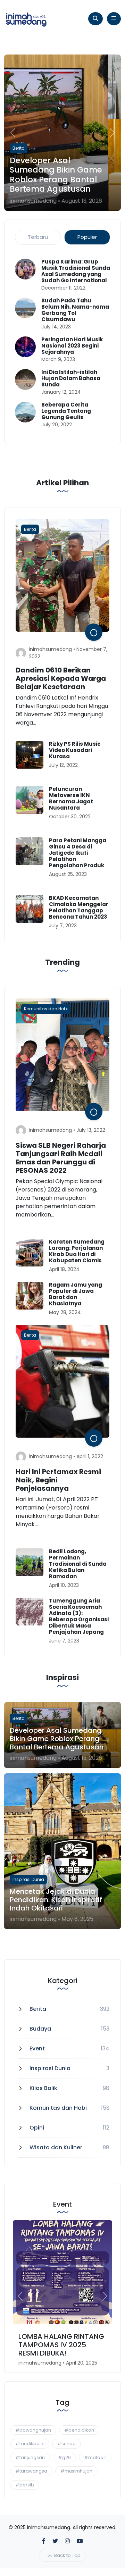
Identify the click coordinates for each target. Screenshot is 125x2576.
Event (37, 2048)
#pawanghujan (33, 2430)
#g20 (64, 2457)
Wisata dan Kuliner (56, 2147)
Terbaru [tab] (38, 237)
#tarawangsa (31, 2471)
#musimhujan (76, 2471)
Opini (37, 2128)
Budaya (40, 2029)
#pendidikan (79, 2430)
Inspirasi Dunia (50, 2068)
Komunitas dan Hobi (58, 2108)
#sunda (66, 2444)
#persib (25, 2485)
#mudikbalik (30, 2444)
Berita (38, 2009)
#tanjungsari (30, 2457)
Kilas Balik (43, 2088)
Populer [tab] (87, 237)
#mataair (95, 2457)
